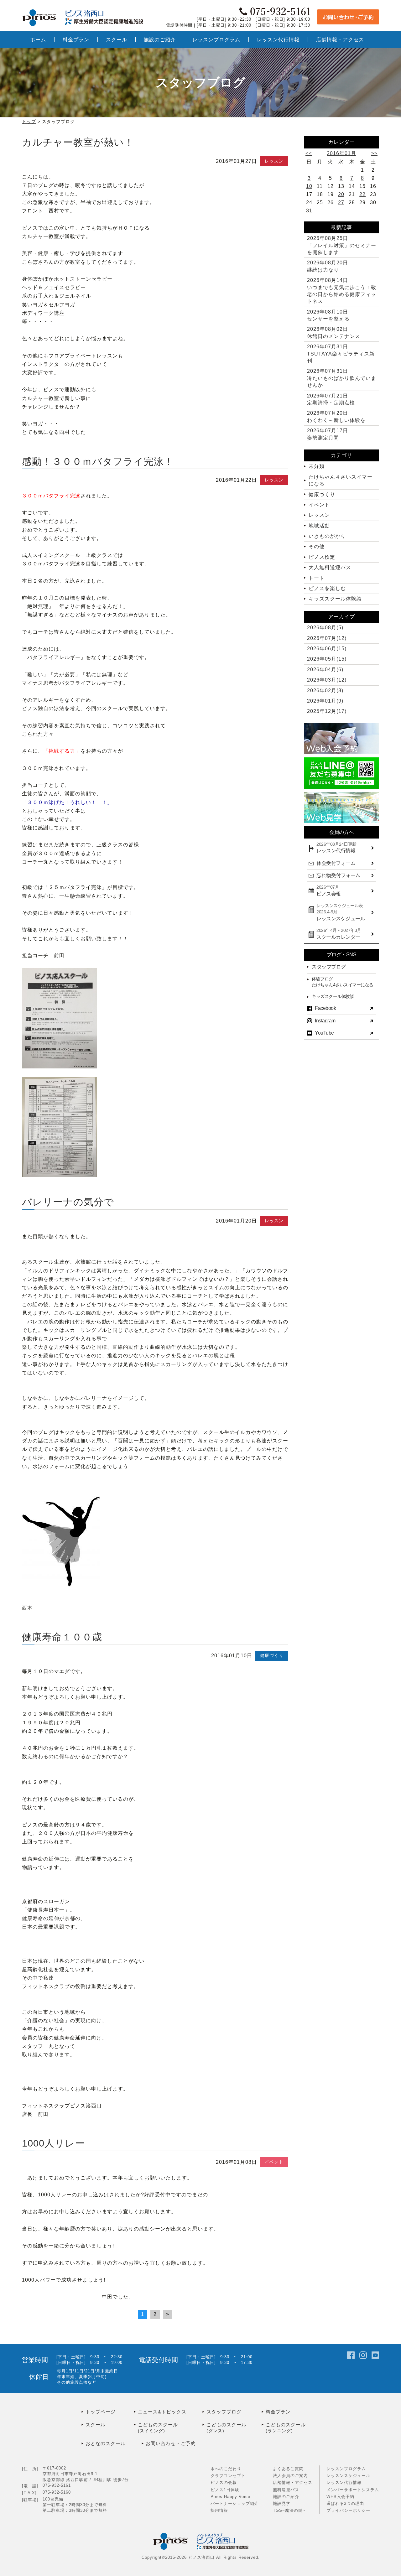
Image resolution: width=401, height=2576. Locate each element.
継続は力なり (328, 266)
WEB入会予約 (340, 2497)
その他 (317, 546)
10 (309, 186)
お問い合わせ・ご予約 (171, 2443)
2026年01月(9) (325, 701)
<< (309, 153)
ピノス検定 (322, 557)
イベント (274, 2162)
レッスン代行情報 (344, 2483)
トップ (29, 122)
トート (317, 578)
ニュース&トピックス (162, 2412)
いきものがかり (327, 536)
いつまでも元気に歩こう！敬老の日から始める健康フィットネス (342, 291)
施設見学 (282, 2503)
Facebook (325, 1008)
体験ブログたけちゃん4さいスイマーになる (343, 982)
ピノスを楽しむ (327, 588)
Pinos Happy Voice (230, 2497)
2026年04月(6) (325, 670)
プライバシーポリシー (348, 2510)
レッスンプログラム (346, 2469)
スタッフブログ (329, 967)
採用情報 (219, 2510)
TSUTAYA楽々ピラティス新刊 (341, 354)
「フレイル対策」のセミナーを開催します (342, 245)
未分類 (317, 466)
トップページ (101, 2412)
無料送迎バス (286, 2490)
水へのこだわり (226, 2469)
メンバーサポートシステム (353, 2490)
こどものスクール (158, 2428)
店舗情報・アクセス (293, 2483)
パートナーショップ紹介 (235, 2503)
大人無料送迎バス (330, 567)
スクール (96, 2425)
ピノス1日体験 (225, 2490)
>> (374, 153)
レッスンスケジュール (348, 2476)
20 (341, 194)
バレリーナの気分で (68, 1202)
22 (362, 194)
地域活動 (319, 526)
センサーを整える (328, 315)
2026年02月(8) (325, 691)
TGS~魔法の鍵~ (289, 2510)
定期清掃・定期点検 (331, 399)
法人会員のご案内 (290, 2476)
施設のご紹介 (286, 2497)
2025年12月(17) (327, 711)
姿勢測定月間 (328, 434)
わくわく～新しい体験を (336, 416)
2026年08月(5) (325, 628)
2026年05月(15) (327, 659)
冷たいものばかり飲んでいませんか (342, 378)
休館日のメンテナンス (334, 332)
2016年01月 (341, 153)
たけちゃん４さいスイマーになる (341, 480)
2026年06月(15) (327, 649)
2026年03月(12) (327, 680)
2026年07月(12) (327, 638)
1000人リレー (54, 2143)
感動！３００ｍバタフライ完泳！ (98, 462)
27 (341, 203)
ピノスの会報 (224, 2483)
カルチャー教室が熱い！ (78, 142)
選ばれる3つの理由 (345, 2503)
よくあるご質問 (288, 2469)
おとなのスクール (106, 2443)
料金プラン (278, 2412)
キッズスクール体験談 (335, 599)
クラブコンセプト (228, 2476)
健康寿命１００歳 (62, 1637)
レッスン (274, 161)
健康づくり (272, 1655)
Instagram (325, 1021)
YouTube (324, 1033)
